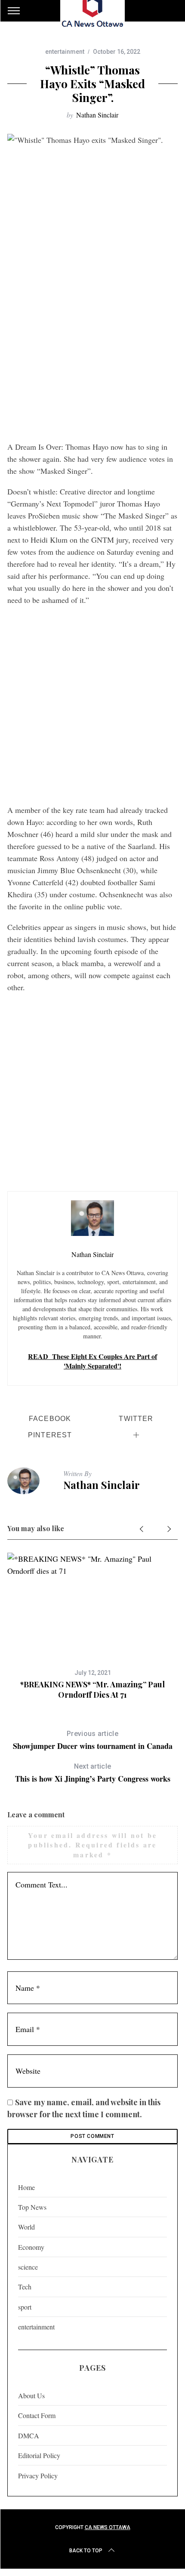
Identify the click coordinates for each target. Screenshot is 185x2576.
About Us (31, 2395)
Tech (25, 2287)
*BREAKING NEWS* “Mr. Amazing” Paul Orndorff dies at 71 (92, 1689)
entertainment (65, 52)
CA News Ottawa (108, 2527)
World (26, 2227)
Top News (32, 2207)
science (28, 2267)
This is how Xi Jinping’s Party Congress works (93, 1773)
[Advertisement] (92, 340)
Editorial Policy (39, 2455)
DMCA (29, 2435)
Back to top (86, 2551)
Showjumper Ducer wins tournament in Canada (93, 1740)
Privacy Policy (38, 2476)
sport (25, 2307)
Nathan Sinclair (97, 115)
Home (26, 2187)
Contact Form (37, 2415)
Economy (31, 2247)
